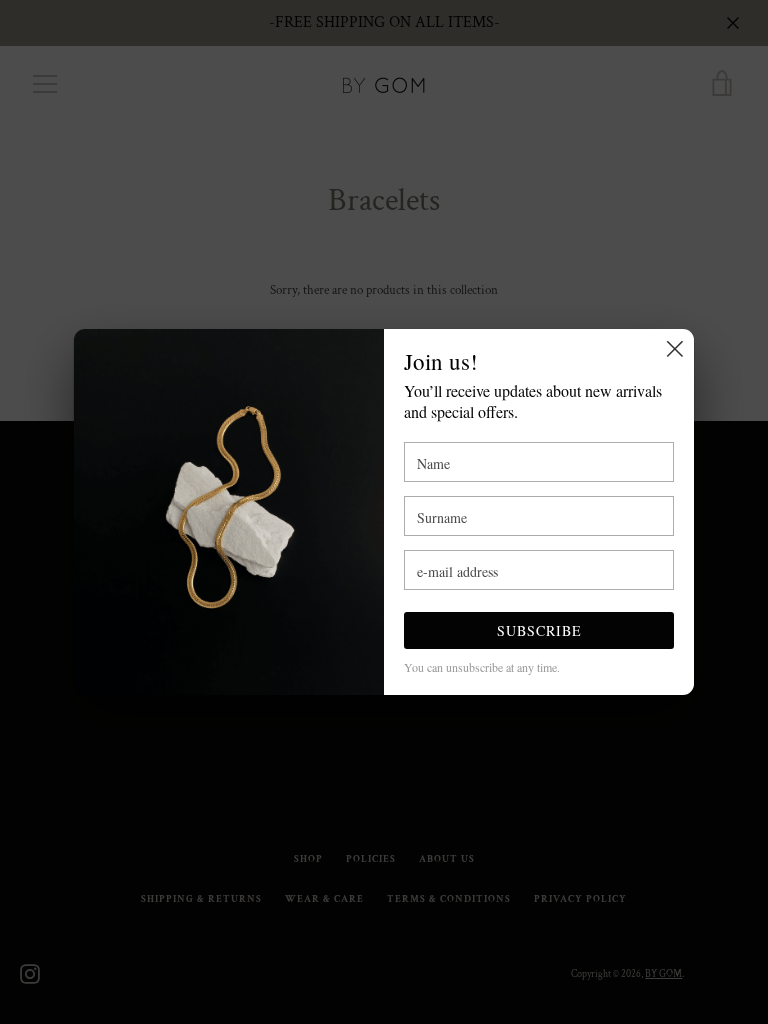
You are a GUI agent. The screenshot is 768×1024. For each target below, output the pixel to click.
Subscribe (539, 630)
